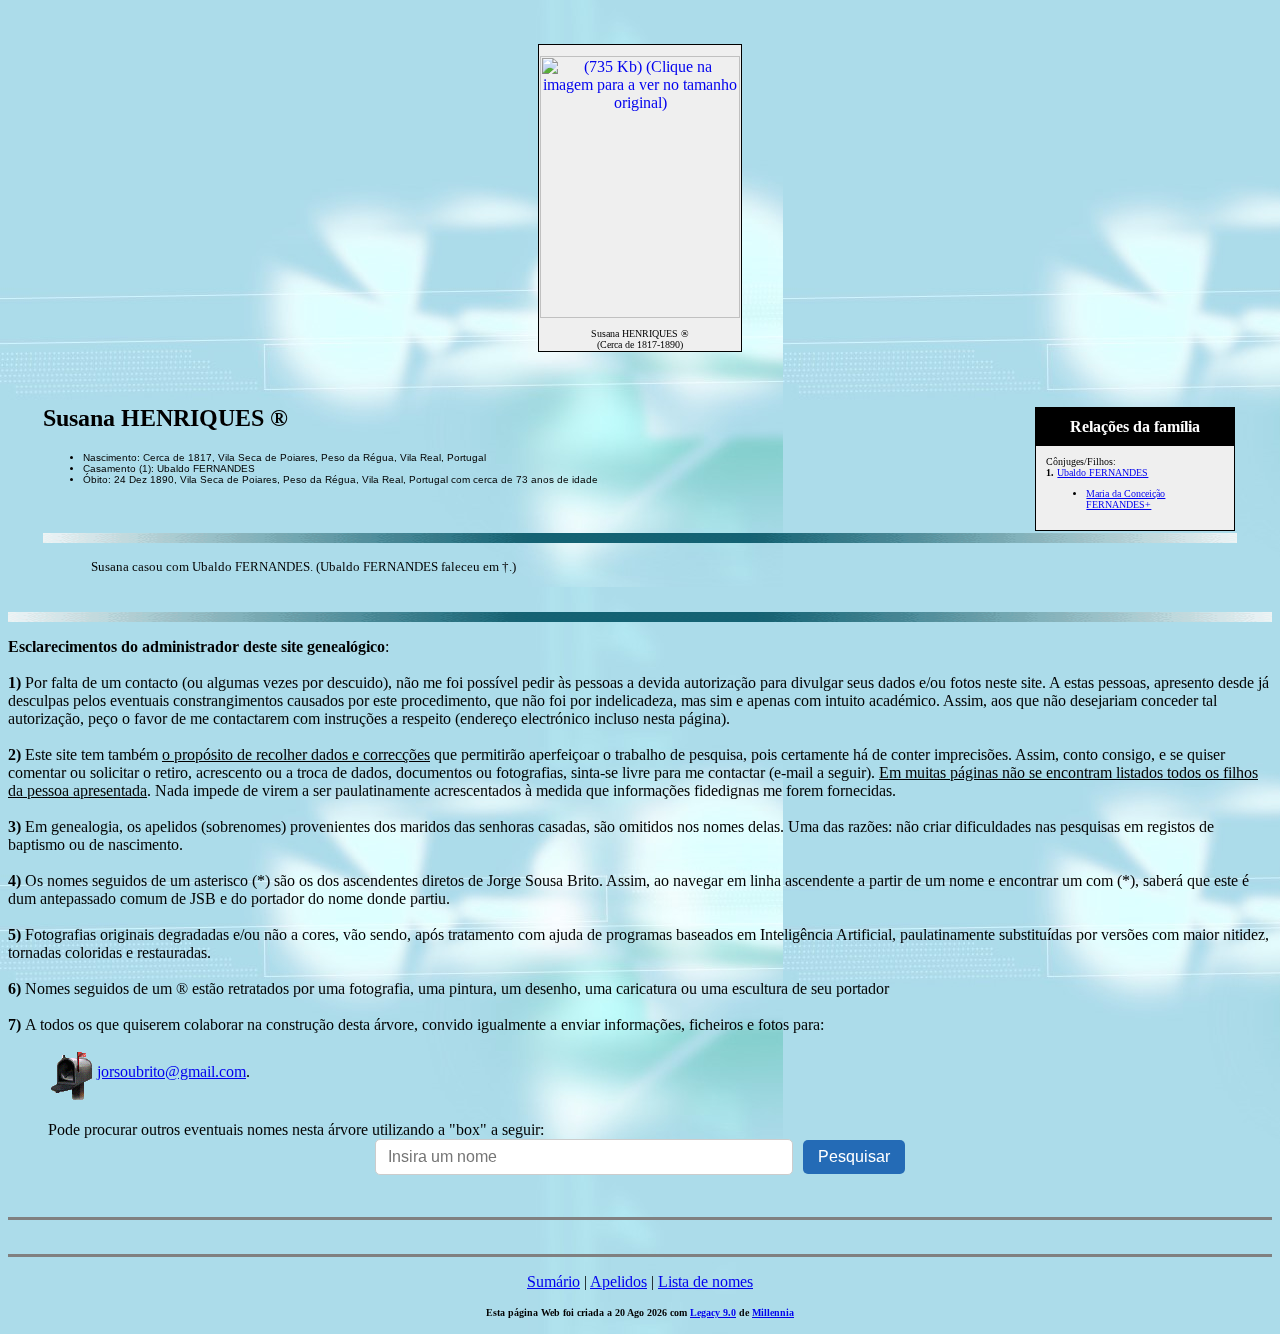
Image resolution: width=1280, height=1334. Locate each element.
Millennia (773, 1312)
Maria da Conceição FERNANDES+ (1125, 499)
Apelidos (618, 1281)
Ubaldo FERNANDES (1102, 472)
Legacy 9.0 (713, 1312)
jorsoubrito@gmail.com (171, 1071)
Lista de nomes (705, 1281)
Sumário (553, 1281)
